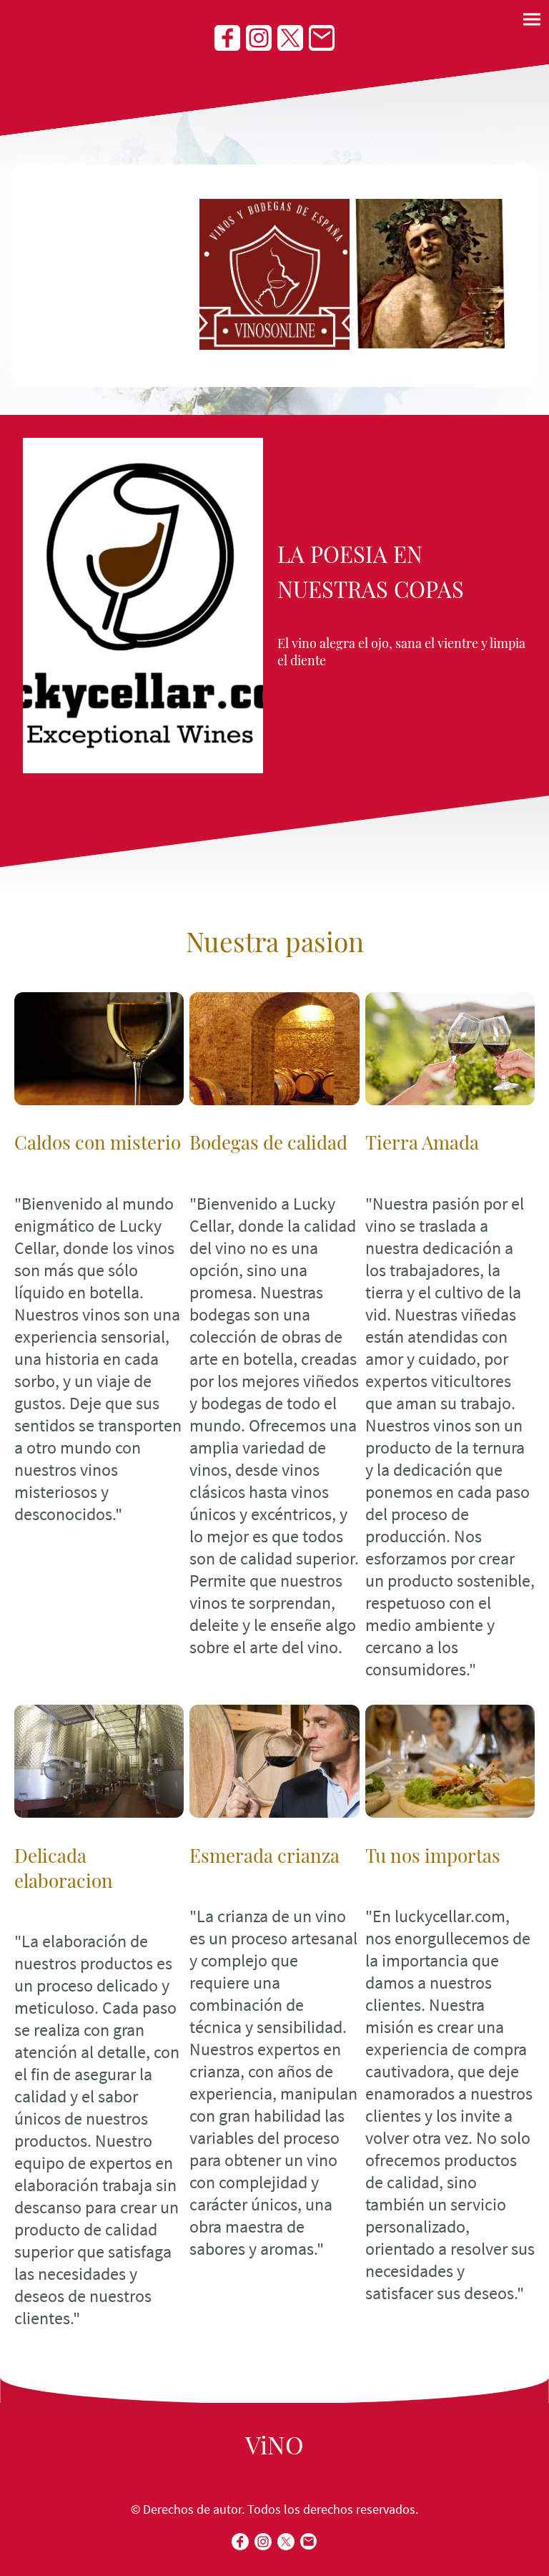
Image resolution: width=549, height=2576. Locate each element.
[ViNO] (274, 2470)
